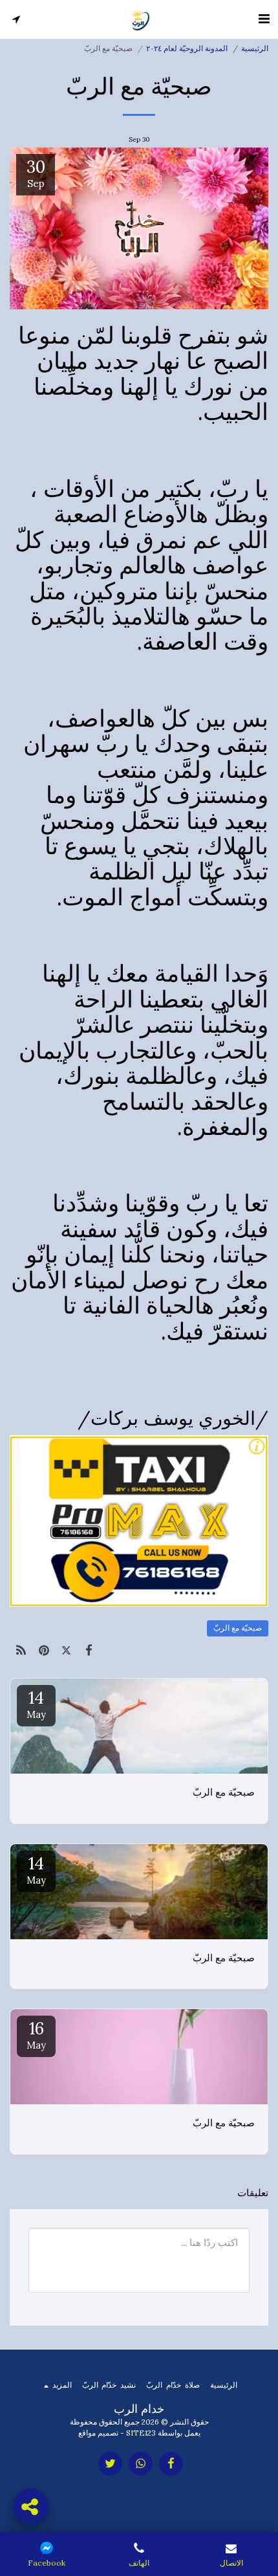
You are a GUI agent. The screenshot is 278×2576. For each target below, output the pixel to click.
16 (36, 2034)
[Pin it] (44, 1650)
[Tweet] (66, 1650)
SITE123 (141, 2433)
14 (36, 1704)
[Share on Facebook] (89, 1650)
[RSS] (21, 1650)
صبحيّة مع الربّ (238, 1628)
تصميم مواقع (98, 2433)
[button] (264, 18)
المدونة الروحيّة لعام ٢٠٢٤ (187, 48)
